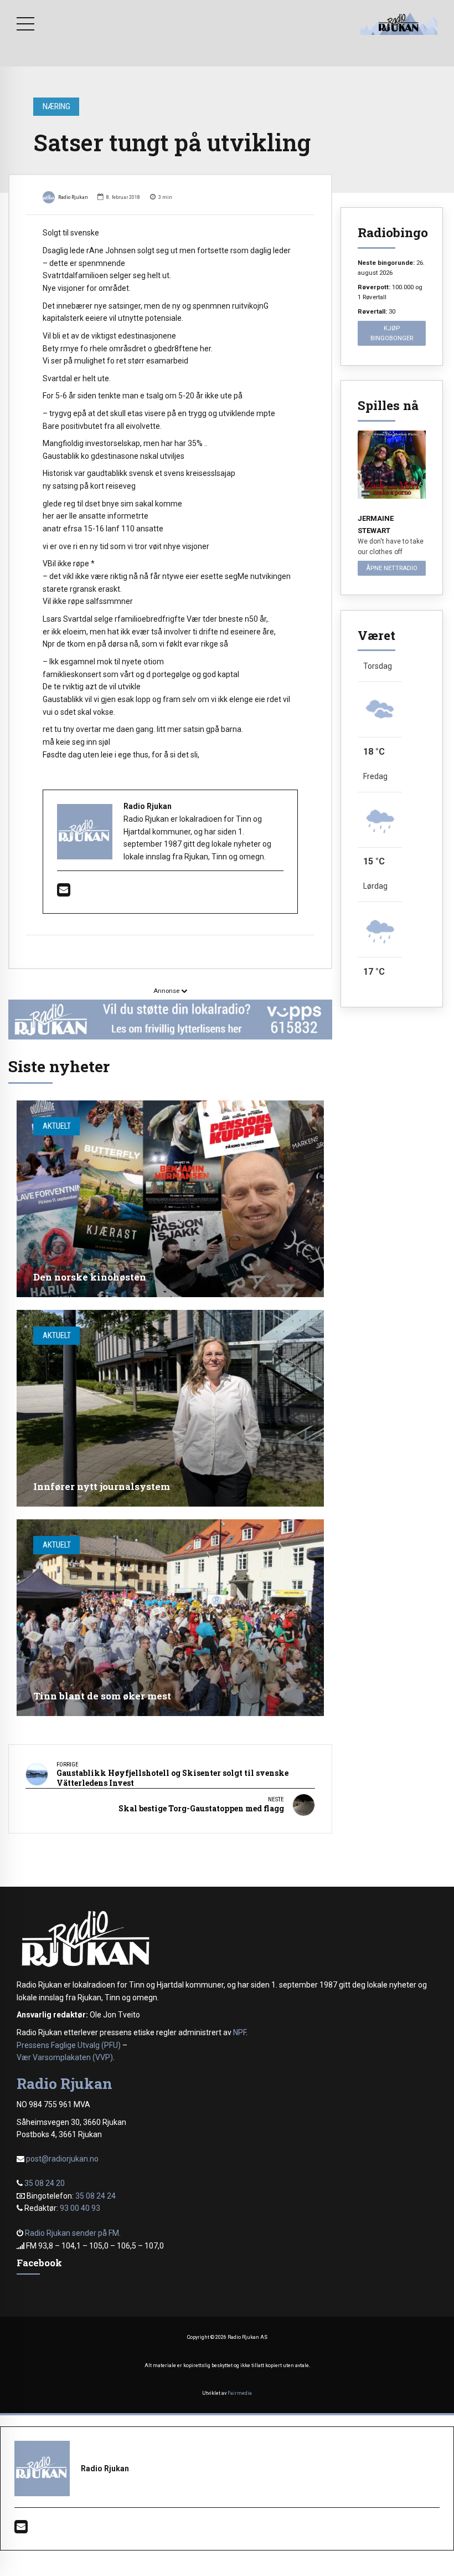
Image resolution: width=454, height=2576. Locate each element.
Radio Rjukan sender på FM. (73, 2233)
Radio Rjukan (73, 197)
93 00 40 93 (80, 2208)
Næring (56, 106)
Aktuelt (57, 1126)
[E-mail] (64, 893)
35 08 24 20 (45, 2183)
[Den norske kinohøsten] (170, 1199)
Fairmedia (240, 2393)
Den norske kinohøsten (90, 1277)
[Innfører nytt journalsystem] (170, 1408)
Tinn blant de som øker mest (102, 1696)
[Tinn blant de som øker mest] (170, 1618)
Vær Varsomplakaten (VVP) (65, 2057)
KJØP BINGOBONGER (392, 333)
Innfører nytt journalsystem (102, 1486)
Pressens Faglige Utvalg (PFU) (69, 2045)
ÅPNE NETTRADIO (392, 568)
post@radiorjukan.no (62, 2159)
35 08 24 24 (96, 2196)
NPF (239, 2032)
